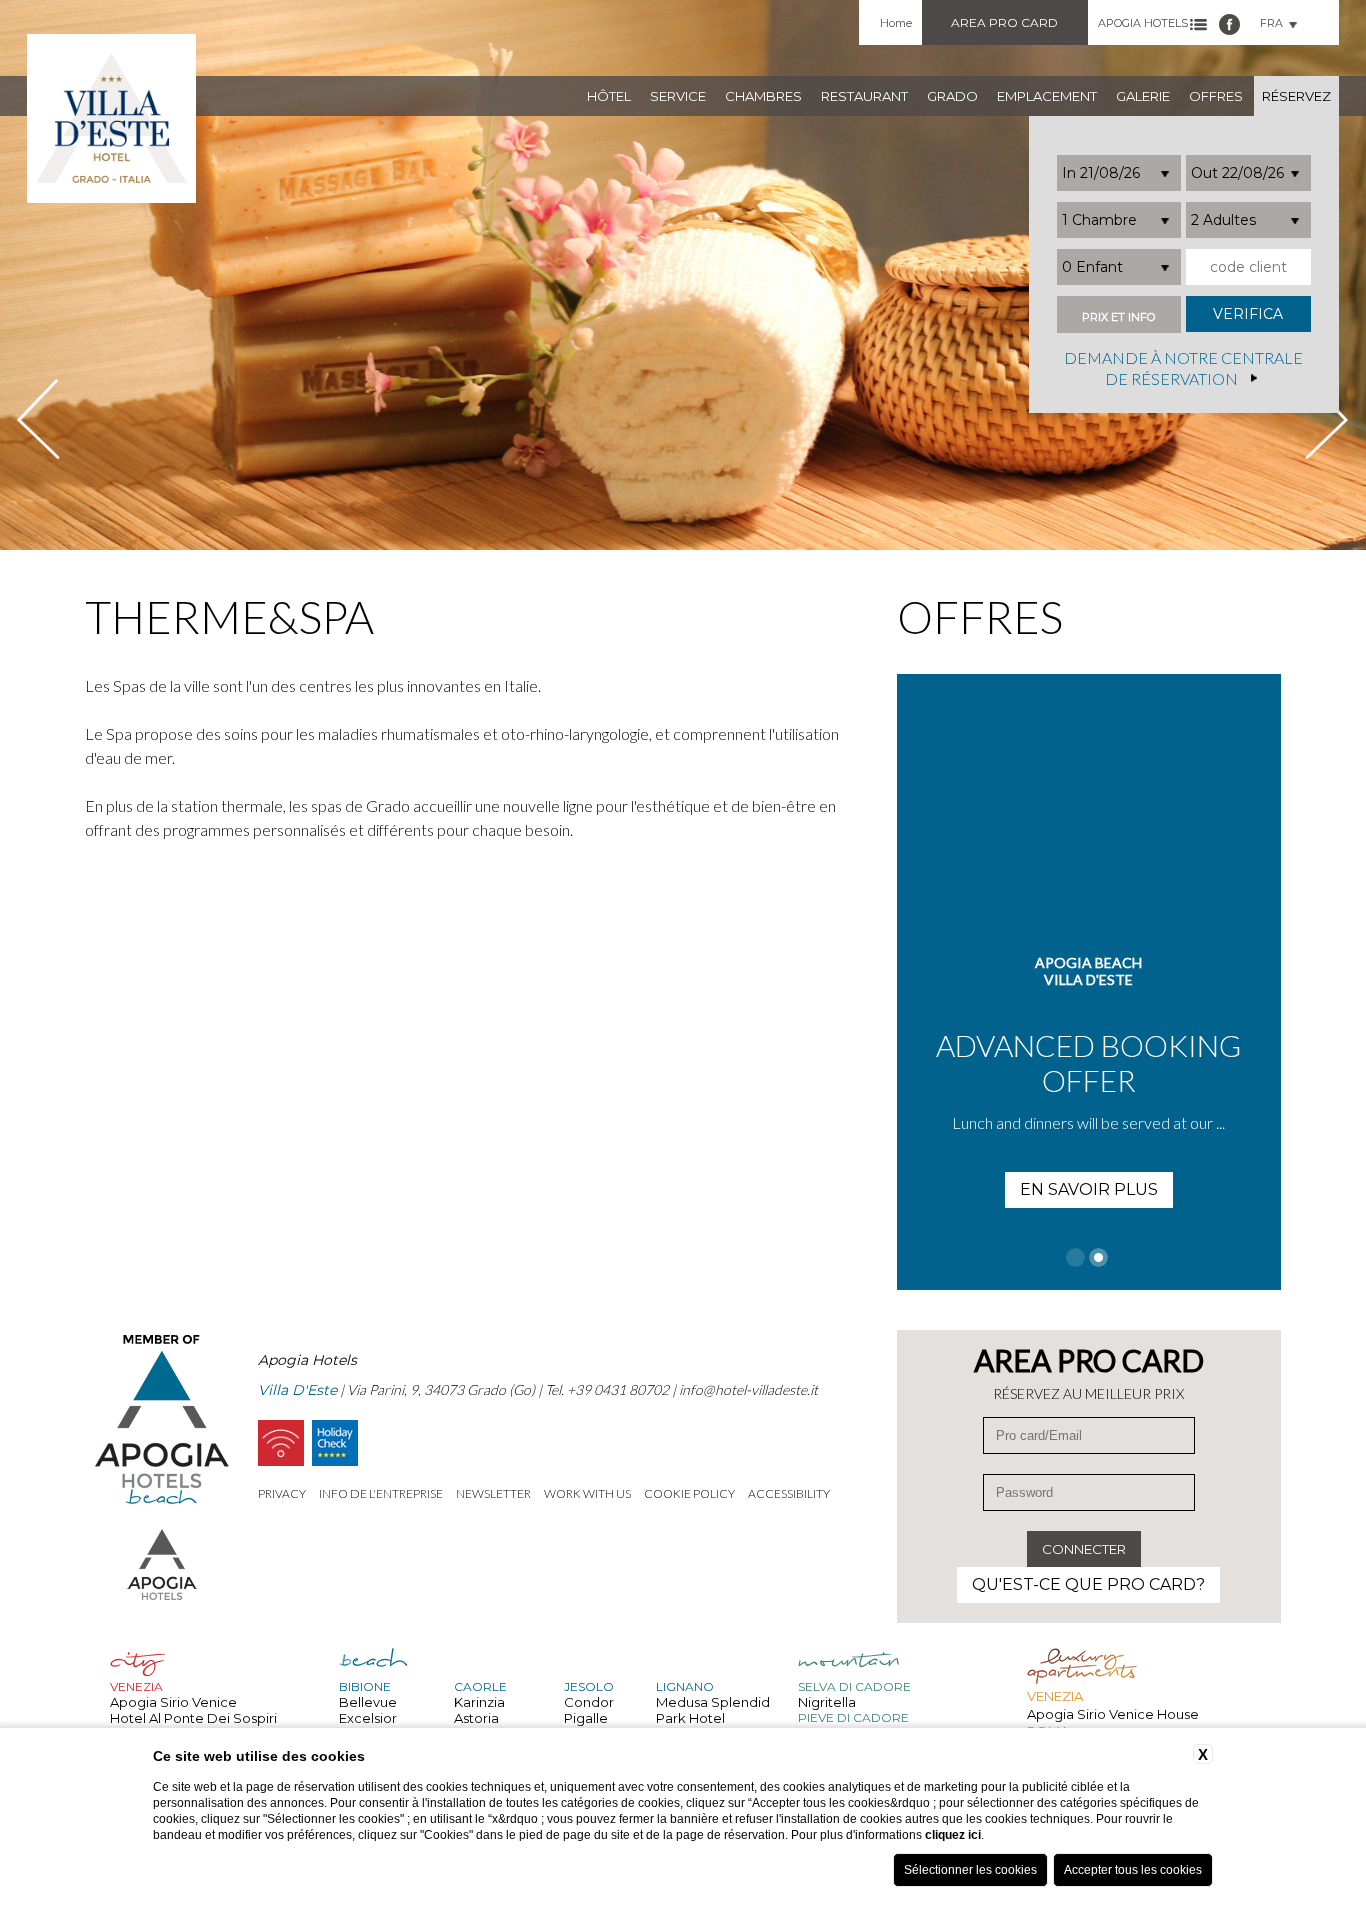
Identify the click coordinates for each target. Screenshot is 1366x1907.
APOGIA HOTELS (1143, 23)
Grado (952, 96)
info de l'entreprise (381, 1493)
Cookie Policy (689, 1493)
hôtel (609, 96)
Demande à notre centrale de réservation (1183, 369)
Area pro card (1004, 22)
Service (678, 96)
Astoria (476, 1718)
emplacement (1047, 96)
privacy (282, 1493)
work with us (587, 1493)
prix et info (1118, 317)
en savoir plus (1089, 1189)
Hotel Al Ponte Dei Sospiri (193, 1718)
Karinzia (479, 1702)
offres (1216, 96)
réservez (1296, 96)
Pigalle (586, 1718)
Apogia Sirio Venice (173, 1702)
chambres (763, 96)
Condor (589, 1702)
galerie (1143, 96)
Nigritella (827, 1702)
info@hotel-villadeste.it (748, 1389)
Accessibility (789, 1493)
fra (1271, 23)
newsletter (493, 1493)
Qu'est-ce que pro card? (1088, 1584)
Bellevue (368, 1702)
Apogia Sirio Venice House (1113, 1714)
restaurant (864, 96)
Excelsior (368, 1718)
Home (896, 23)
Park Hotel (690, 1718)
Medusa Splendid (713, 1702)
